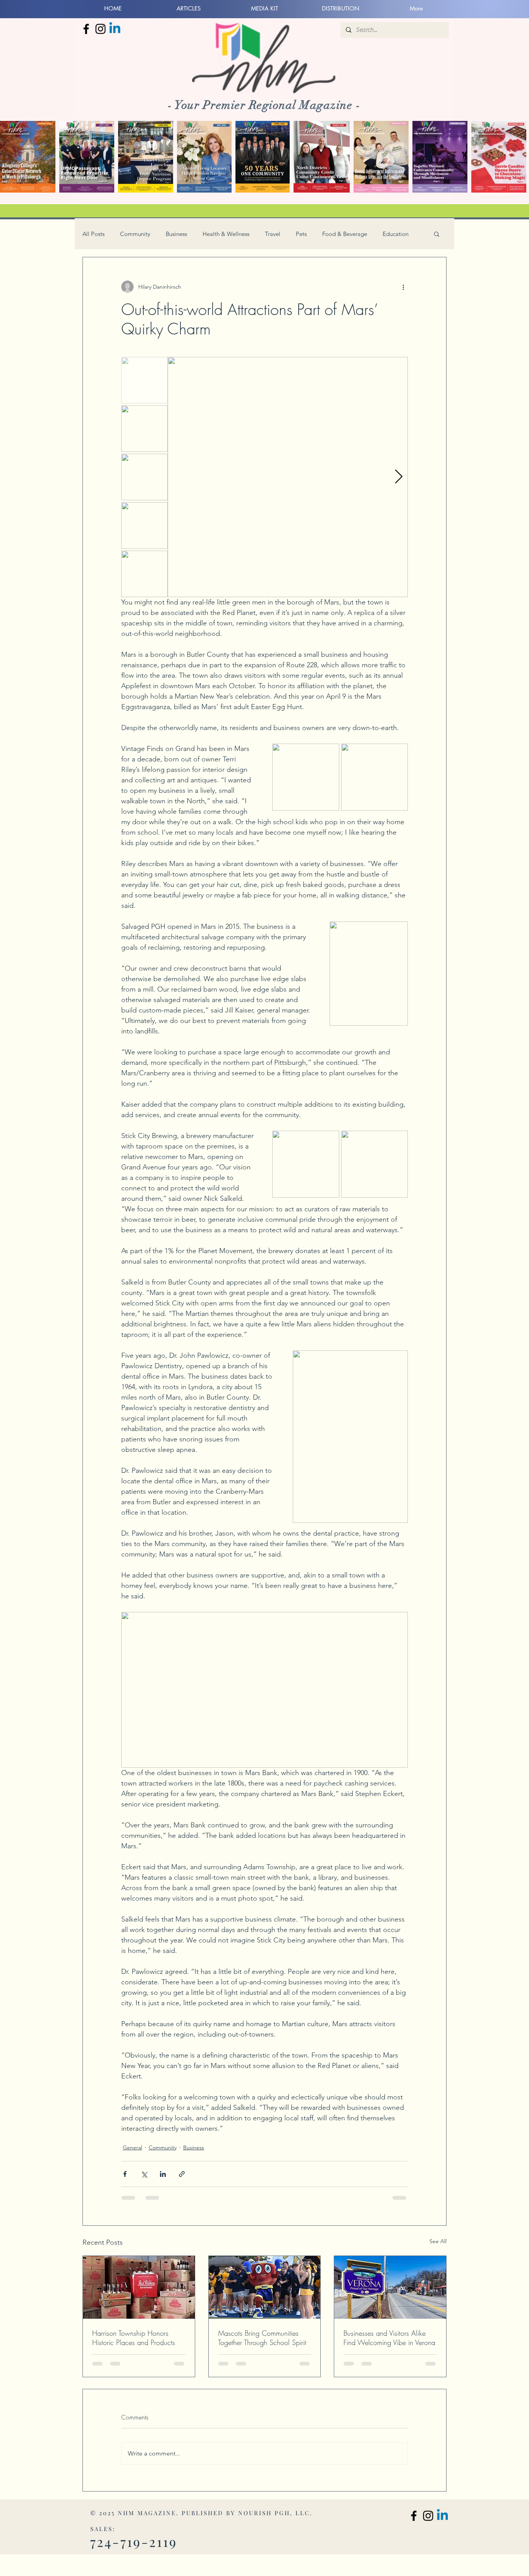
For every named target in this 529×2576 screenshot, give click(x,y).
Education (396, 234)
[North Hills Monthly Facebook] (86, 29)
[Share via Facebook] (125, 2174)
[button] (437, 234)
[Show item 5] (144, 574)
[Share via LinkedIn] (163, 2174)
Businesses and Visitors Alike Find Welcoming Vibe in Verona (389, 2338)
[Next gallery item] (399, 477)
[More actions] (403, 287)
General (132, 2147)
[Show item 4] (144, 525)
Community (135, 234)
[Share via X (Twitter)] (144, 2174)
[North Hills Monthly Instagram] (100, 29)
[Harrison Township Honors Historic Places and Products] (139, 2287)
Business (176, 234)
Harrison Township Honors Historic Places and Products (134, 2338)
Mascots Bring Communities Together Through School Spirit (262, 2338)
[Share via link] (182, 2174)
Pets (301, 234)
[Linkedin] (115, 29)
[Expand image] (288, 477)
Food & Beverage (345, 234)
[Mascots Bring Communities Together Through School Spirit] (265, 2287)
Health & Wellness (226, 234)
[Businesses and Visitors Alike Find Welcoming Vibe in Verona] (390, 2287)
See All (438, 2241)
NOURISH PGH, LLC (274, 2513)
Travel (273, 234)
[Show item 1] (144, 380)
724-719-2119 (134, 2542)
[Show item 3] (144, 477)
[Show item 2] (144, 429)
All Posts (94, 234)
